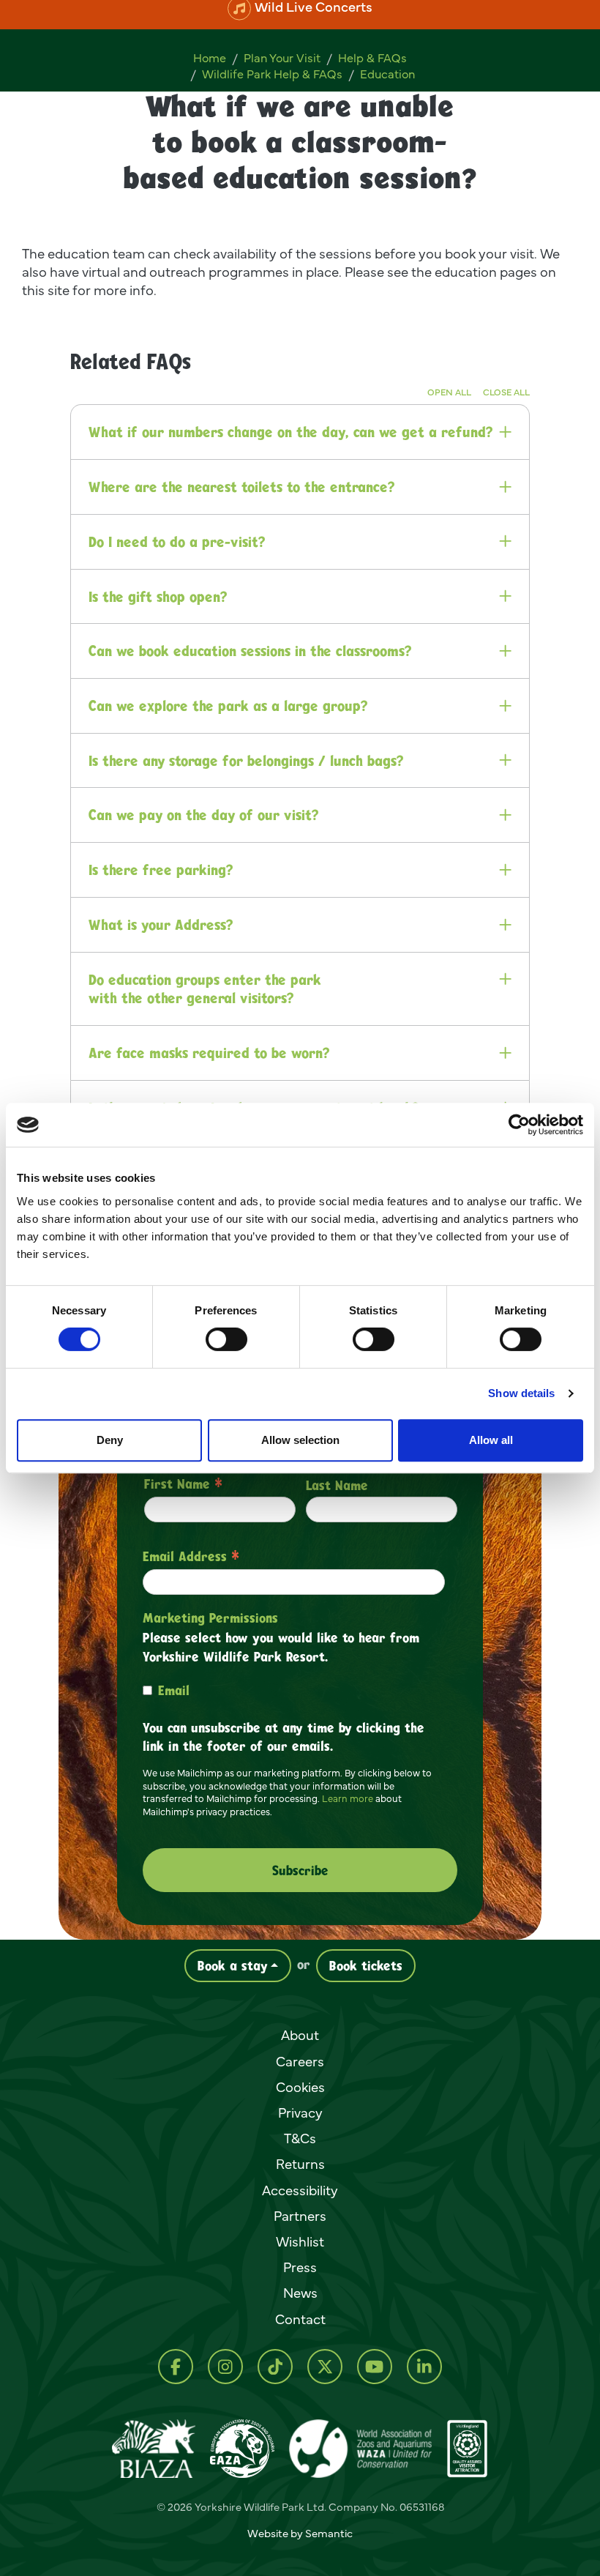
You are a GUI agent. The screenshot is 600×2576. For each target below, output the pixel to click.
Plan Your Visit (282, 58)
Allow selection (300, 1440)
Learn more (348, 1798)
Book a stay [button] (233, 1965)
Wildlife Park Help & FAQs (272, 74)
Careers (300, 2061)
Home (210, 58)
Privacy (300, 2112)
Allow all (491, 1440)
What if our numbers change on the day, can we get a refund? (290, 432)
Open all (449, 391)
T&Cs (300, 2138)
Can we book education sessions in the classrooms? (250, 651)
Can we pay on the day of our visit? (203, 815)
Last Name (337, 1485)
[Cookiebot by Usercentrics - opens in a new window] (519, 1125)
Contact (300, 2319)
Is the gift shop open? (158, 596)
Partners (300, 2216)
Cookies (300, 2087)
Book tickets (366, 1965)
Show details (521, 1393)
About (300, 2035)
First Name (183, 1484)
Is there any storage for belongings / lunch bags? (246, 760)
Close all (506, 391)
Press (300, 2267)
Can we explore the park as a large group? (228, 706)
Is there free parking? (161, 870)
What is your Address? (161, 924)
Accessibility (300, 2190)
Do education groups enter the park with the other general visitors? (205, 988)
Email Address (191, 1556)
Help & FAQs (372, 58)
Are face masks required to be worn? (209, 1053)
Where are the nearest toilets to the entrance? (241, 487)
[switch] (226, 1339)
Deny (110, 1440)
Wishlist (300, 2241)
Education (387, 74)
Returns (300, 2164)
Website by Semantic (300, 2533)
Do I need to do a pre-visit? (177, 541)
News (300, 2293)
